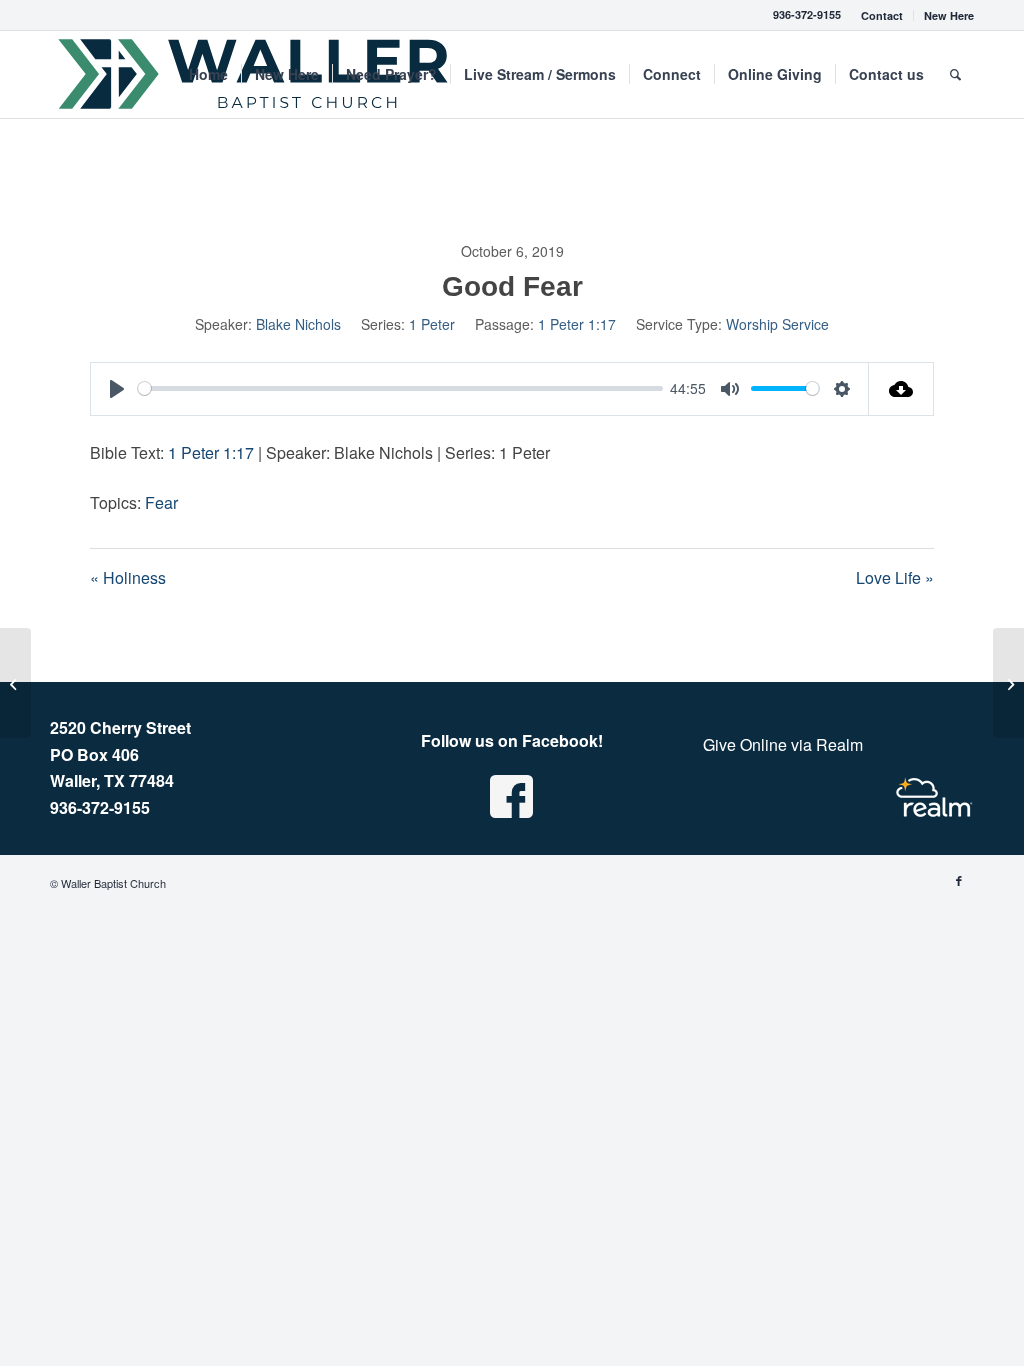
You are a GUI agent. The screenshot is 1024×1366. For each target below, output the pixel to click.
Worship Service (777, 324)
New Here (949, 15)
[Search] (955, 74)
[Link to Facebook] (959, 880)
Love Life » (895, 577)
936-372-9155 (807, 14)
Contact (882, 15)
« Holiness (128, 577)
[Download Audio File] (901, 389)
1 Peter (432, 324)
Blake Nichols (298, 324)
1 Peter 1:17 (577, 324)
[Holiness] (15, 683)
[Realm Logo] (934, 797)
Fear (161, 502)
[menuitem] (882, 15)
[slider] (400, 388)
